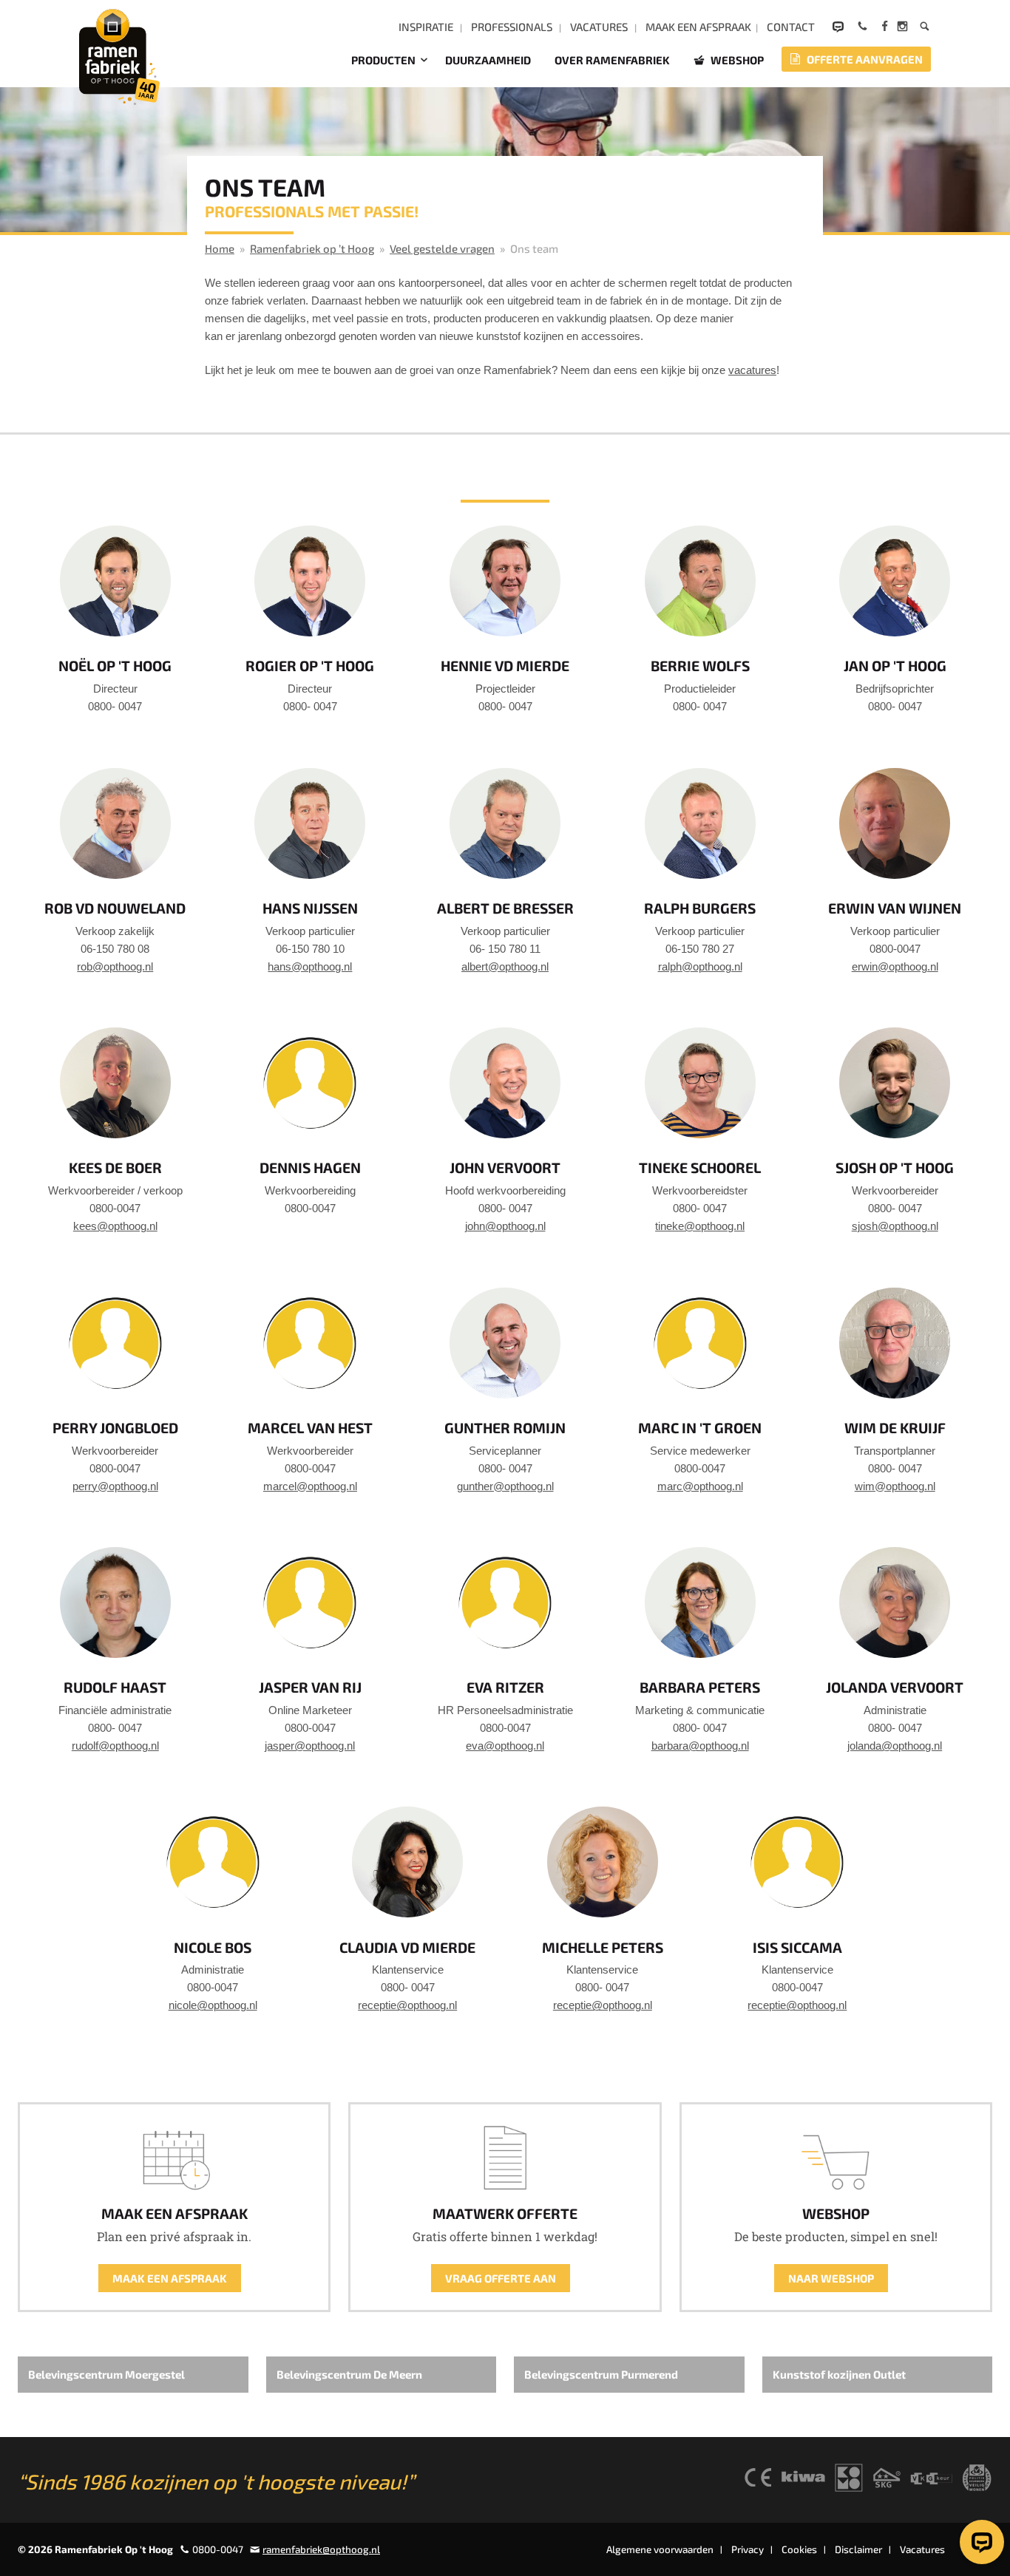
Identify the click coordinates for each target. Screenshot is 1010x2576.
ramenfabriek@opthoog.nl (321, 2549)
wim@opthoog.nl (895, 1486)
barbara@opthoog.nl (700, 1746)
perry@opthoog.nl (115, 1486)
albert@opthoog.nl (505, 966)
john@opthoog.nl (505, 1226)
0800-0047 (218, 2549)
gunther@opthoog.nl (505, 1486)
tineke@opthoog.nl (700, 1226)
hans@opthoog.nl (310, 966)
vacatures (752, 370)
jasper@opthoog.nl (310, 1746)
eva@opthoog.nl (505, 1746)
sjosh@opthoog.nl (895, 1226)
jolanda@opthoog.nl (895, 1746)
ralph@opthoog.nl (700, 966)
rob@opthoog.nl (115, 966)
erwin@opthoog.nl (895, 966)
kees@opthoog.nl (115, 1226)
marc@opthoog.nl (700, 1486)
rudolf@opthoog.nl (115, 1746)
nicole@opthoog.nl (213, 2005)
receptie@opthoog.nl (407, 2005)
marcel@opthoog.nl (310, 1486)
